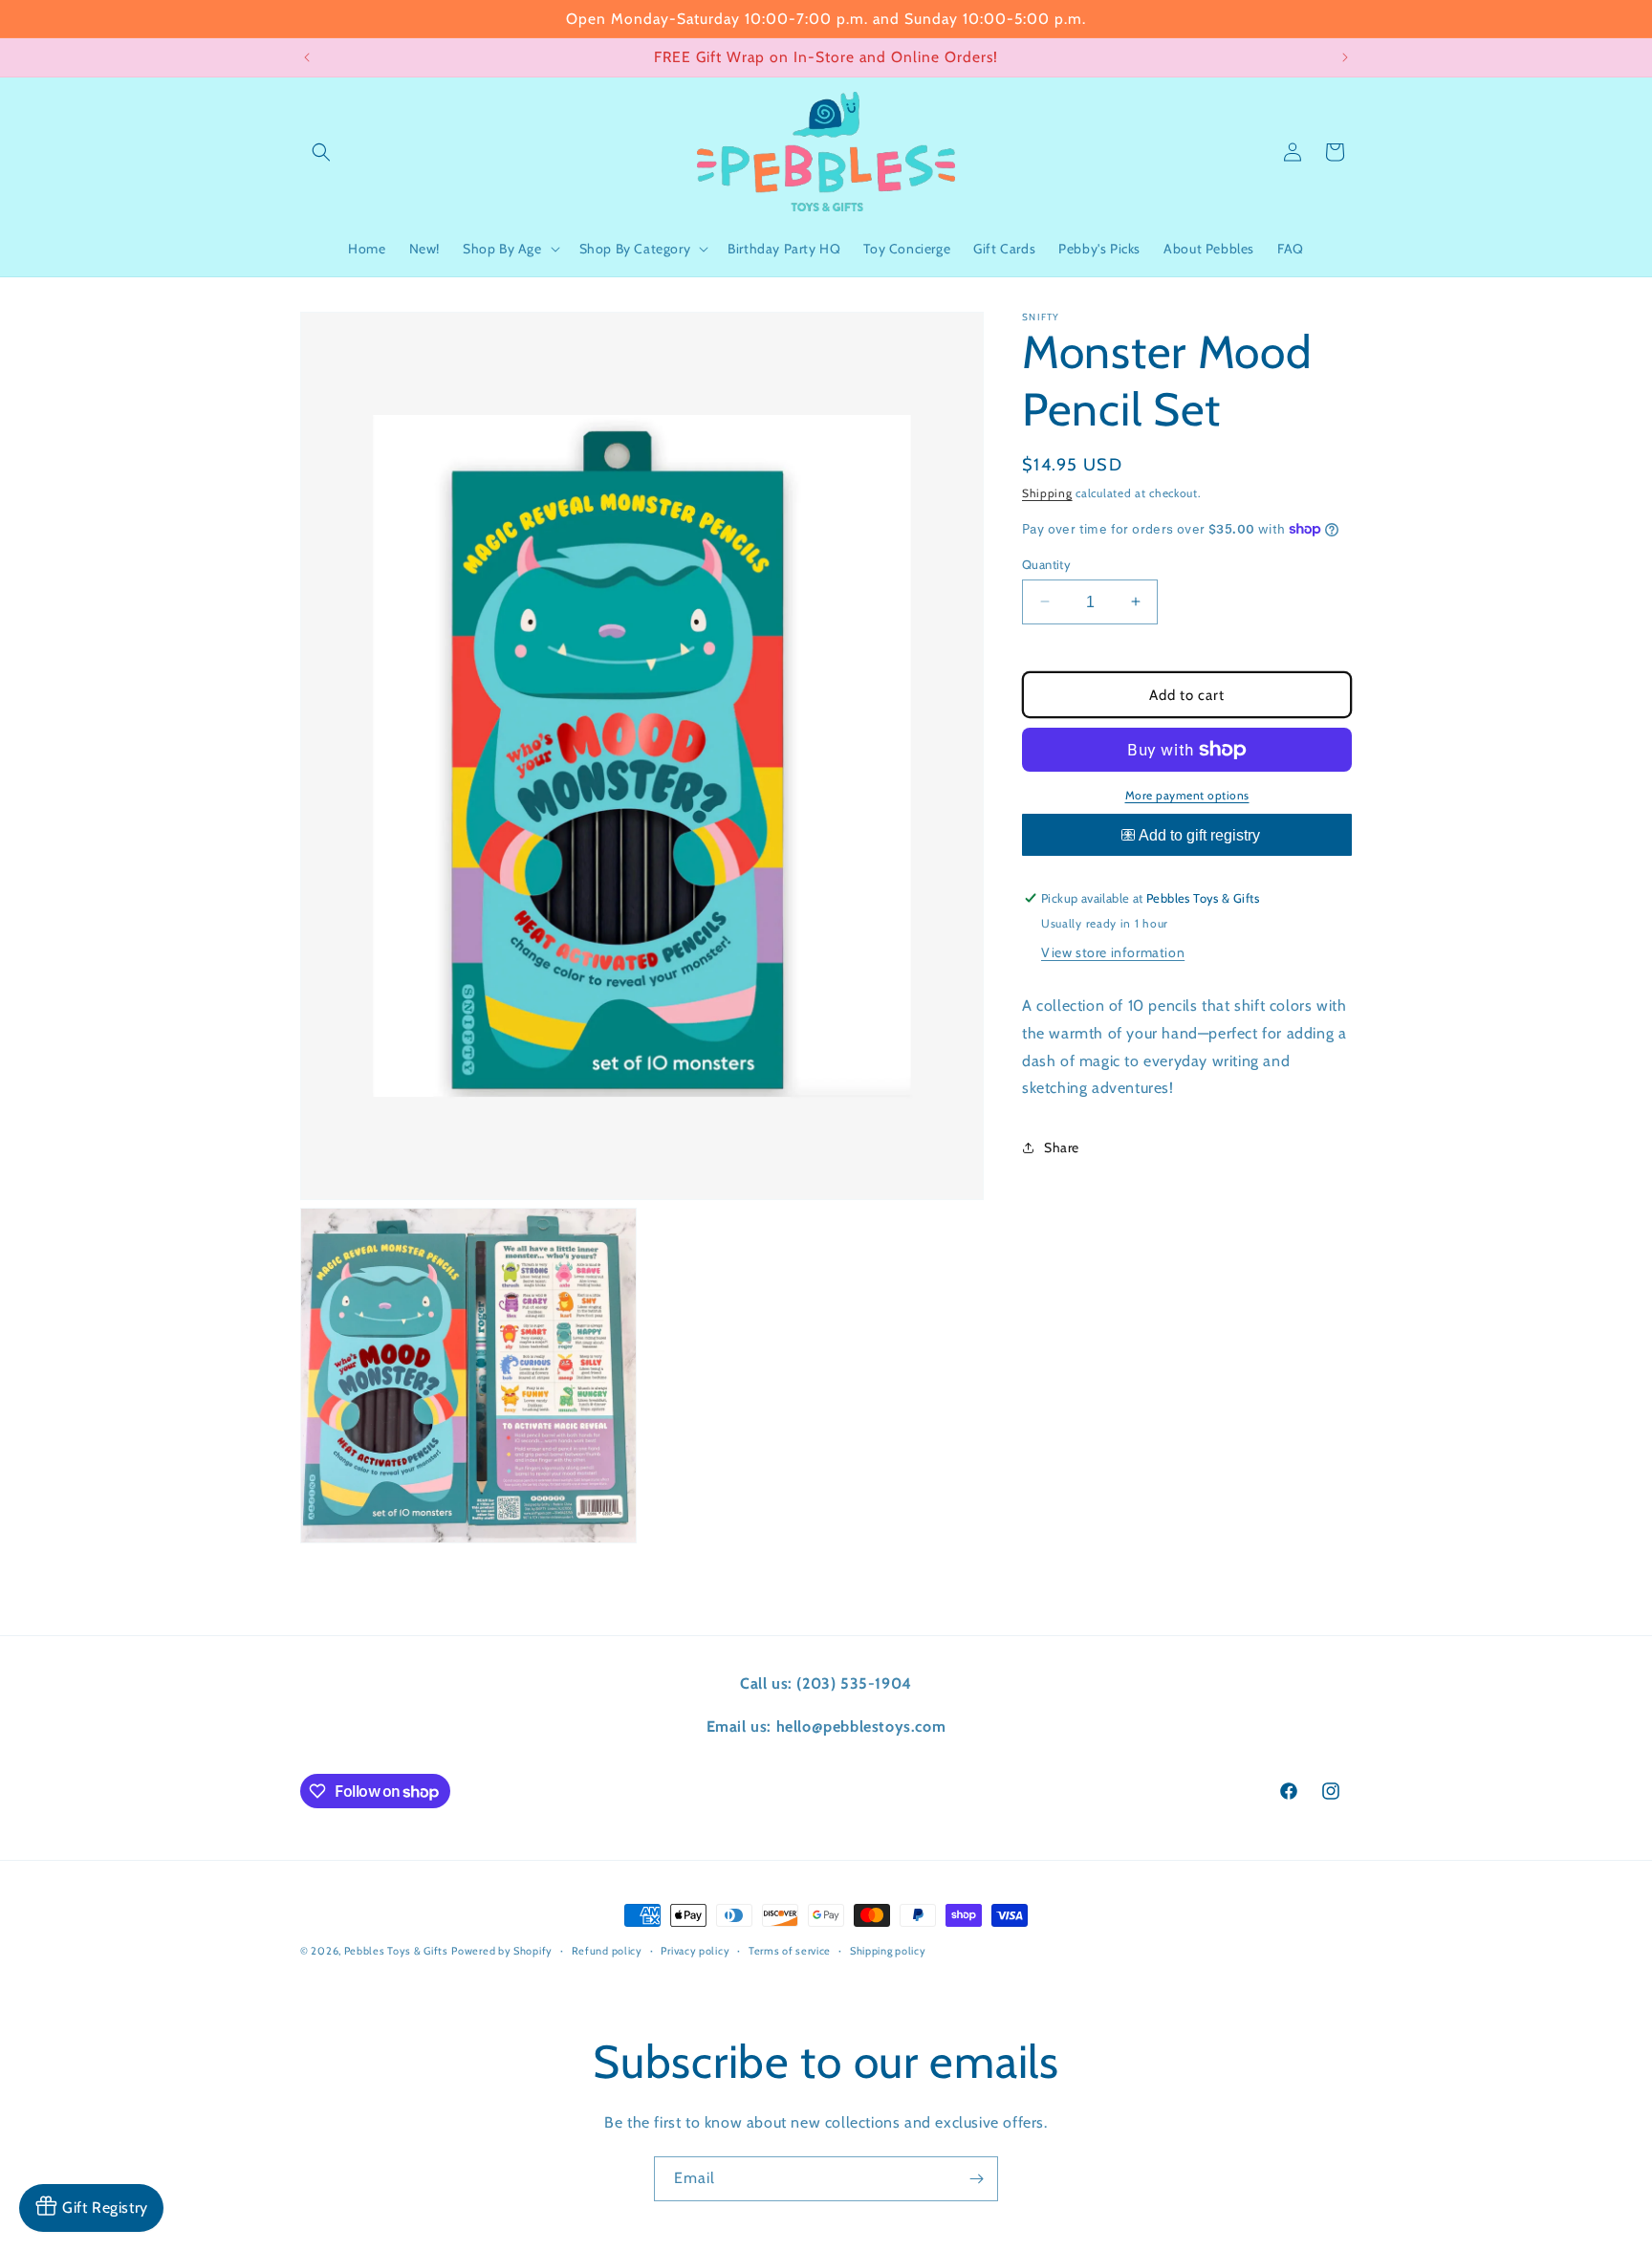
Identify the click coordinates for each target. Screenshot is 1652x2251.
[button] (321, 152)
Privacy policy (695, 1951)
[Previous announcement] (307, 57)
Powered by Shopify (502, 1951)
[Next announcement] (1345, 57)
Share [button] (1062, 1147)
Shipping (1047, 493)
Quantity (1046, 563)
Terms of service (790, 1951)
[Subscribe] (976, 2179)
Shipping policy (888, 1951)
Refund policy (607, 1951)
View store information (1113, 952)
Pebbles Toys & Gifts (396, 1951)
